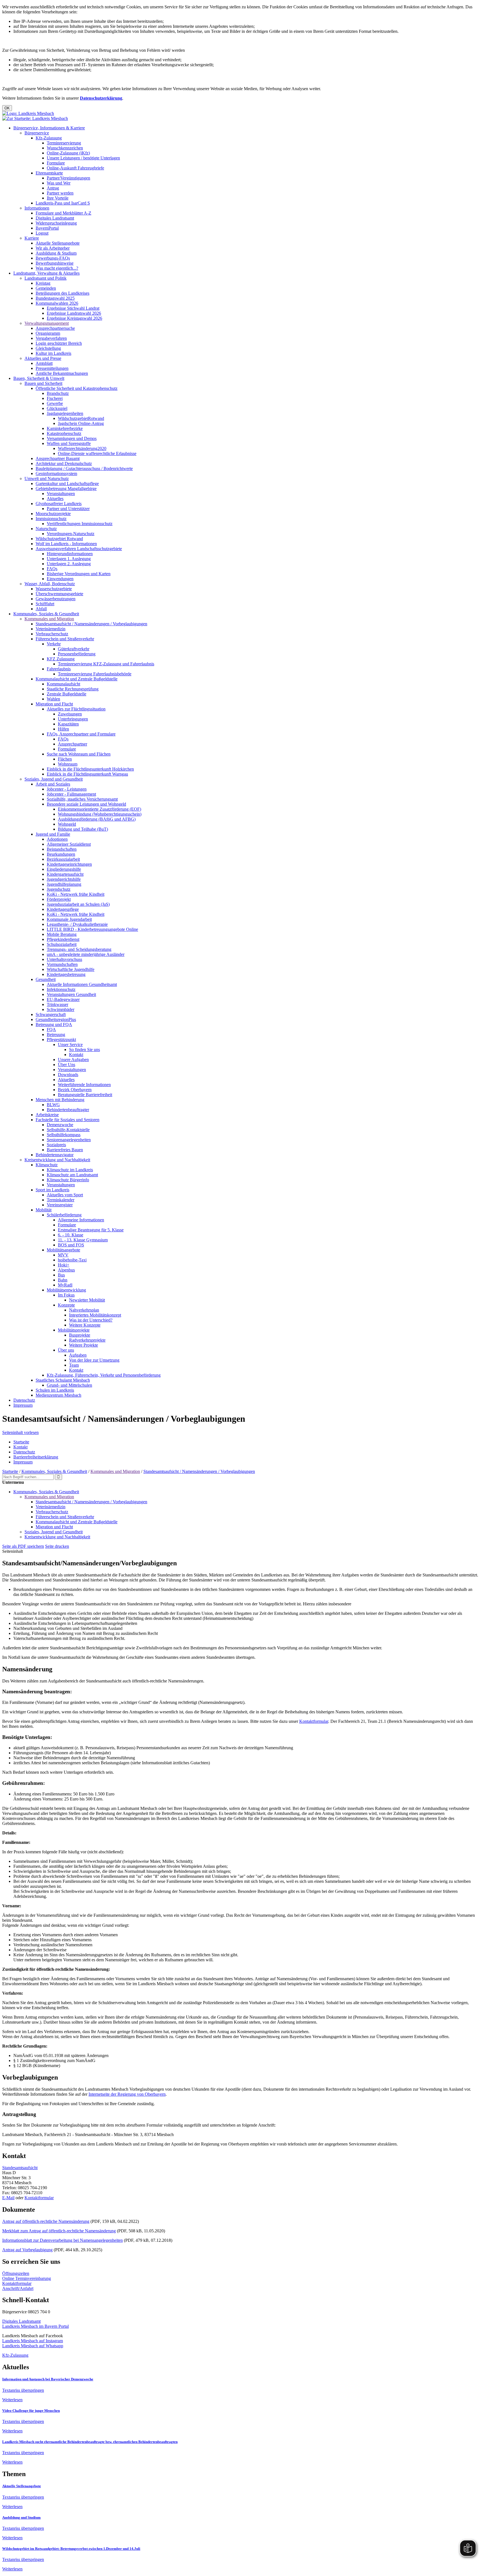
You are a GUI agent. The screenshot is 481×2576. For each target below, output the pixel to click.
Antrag (53, 188)
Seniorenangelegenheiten (69, 1140)
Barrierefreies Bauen (65, 1150)
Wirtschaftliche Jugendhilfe (71, 969)
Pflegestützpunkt (61, 1039)
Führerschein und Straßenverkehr (65, 639)
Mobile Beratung (62, 934)
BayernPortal (47, 228)
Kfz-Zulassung (49, 138)
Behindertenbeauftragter (68, 1110)
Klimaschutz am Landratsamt (72, 1175)
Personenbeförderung (77, 654)
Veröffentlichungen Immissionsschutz (80, 524)
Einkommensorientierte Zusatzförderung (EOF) (100, 809)
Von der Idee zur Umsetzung (94, 1360)
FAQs (52, 569)
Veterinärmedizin (51, 629)
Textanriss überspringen (23, 2390)
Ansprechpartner (73, 744)
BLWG (53, 1105)
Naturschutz (46, 529)
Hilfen (63, 729)
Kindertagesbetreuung (66, 974)
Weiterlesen (12, 2400)
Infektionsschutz (61, 989)
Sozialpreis (56, 1145)
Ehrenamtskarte (49, 173)
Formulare (56, 163)
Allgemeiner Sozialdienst (69, 844)
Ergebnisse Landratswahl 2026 (74, 313)
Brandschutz (58, 393)
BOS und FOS (71, 1245)
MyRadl (65, 1285)
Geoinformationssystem (56, 473)
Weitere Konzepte (85, 1325)
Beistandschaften (62, 849)
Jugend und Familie (53, 834)
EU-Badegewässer (63, 999)
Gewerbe (55, 403)
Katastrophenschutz (64, 433)
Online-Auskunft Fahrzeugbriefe (75, 168)
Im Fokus (66, 1295)
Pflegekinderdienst (63, 939)
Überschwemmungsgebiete (59, 594)
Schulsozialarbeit (62, 944)
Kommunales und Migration (49, 619)
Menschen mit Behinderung (60, 1100)
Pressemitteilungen (52, 368)
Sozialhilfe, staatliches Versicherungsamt (82, 799)
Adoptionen (57, 839)
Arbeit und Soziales (53, 784)
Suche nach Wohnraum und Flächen (79, 754)
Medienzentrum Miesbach (58, 1395)
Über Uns (67, 1065)
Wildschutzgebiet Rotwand (59, 539)
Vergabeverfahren (51, 338)
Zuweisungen (70, 714)
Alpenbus (66, 1270)
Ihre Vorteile (58, 198)
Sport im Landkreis (52, 1190)
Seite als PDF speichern (23, 1546)
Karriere (32, 238)
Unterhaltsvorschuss (64, 959)
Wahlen (53, 699)
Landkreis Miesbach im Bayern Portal (35, 2326)
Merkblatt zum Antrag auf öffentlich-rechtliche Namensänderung (59, 2231)
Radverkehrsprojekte (87, 1340)
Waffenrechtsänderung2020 (82, 448)
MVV (63, 1255)
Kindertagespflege (63, 909)
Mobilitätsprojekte (74, 1330)
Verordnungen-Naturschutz (71, 534)
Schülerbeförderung (64, 1215)
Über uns (66, 1350)
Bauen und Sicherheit (43, 383)
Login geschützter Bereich (59, 343)
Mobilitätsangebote (63, 1250)
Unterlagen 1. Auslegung (69, 559)
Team (74, 1365)
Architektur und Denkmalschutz (64, 463)
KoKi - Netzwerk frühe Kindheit (76, 894)
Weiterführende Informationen (84, 1085)
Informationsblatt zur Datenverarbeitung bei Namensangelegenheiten (62, 2240)
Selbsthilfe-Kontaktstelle (68, 1130)
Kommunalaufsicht (63, 684)
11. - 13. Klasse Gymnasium (83, 1240)
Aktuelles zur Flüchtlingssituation (76, 709)
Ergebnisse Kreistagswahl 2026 (74, 318)
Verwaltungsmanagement (47, 323)
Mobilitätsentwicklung (66, 1290)
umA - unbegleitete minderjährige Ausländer (86, 954)
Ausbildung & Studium (56, 253)
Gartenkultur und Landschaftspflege (67, 484)
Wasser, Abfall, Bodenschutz (50, 584)
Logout (42, 233)
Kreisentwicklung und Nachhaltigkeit (57, 1160)
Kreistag (43, 283)
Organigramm (48, 333)
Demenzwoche (60, 1125)
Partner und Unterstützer (68, 509)
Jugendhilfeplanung (64, 884)
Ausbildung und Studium (21, 2517)
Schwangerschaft (51, 1014)
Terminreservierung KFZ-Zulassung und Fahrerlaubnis (106, 664)
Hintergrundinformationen (70, 554)
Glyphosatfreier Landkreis (59, 504)
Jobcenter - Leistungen (67, 789)
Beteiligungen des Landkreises (62, 293)
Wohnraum (68, 764)
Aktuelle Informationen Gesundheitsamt (82, 984)
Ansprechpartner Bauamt (58, 458)
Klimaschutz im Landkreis (70, 1170)
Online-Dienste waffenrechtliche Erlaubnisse (97, 453)
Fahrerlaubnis (59, 669)
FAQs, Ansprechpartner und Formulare (81, 734)
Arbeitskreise (47, 1115)
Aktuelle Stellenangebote (58, 243)
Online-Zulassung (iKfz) (68, 153)
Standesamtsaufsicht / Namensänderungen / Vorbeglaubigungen (91, 624)
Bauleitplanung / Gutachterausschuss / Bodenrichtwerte (84, 468)
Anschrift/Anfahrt (18, 2288)
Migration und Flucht (54, 704)
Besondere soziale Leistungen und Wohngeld (86, 804)
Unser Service (70, 1045)
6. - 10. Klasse (71, 1235)
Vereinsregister (60, 1205)
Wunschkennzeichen (65, 148)
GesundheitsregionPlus (56, 1019)
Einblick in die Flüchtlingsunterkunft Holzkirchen (90, 769)
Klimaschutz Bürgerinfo (68, 1180)
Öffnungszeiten (16, 2273)
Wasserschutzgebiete (54, 589)
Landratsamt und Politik (46, 278)
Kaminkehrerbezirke (65, 428)
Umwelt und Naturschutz (47, 478)
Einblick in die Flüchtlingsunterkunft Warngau (87, 774)
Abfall (41, 609)
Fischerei (55, 398)
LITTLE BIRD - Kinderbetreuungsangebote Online (92, 929)
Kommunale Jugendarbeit (69, 919)
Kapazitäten (68, 724)
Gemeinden (46, 288)
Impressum (23, 1405)
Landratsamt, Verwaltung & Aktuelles (46, 273)
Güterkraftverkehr (74, 649)
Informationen (37, 208)
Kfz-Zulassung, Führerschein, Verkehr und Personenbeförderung (104, 1375)
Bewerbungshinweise (55, 263)
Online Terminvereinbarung (27, 2278)
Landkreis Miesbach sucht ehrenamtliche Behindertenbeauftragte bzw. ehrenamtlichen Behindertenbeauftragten (90, 2442)
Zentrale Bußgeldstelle (67, 694)
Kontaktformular (314, 1721)
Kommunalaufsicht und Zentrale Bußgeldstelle (77, 679)
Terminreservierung (64, 143)
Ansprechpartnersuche (55, 328)
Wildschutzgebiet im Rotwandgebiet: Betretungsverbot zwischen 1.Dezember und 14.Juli (71, 2549)
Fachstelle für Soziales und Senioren (68, 1120)
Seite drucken (57, 1546)
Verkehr (54, 644)
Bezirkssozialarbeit (63, 859)
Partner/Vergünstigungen (68, 178)
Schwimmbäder (61, 1009)
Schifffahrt (45, 604)
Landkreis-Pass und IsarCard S (63, 203)
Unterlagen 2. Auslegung (69, 564)
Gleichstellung (48, 348)
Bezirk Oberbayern (75, 1090)
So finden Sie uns (84, 1050)
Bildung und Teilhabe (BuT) (83, 829)
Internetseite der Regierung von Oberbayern (127, 2094)
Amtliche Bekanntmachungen (62, 373)
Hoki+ (64, 1265)
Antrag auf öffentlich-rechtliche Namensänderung (46, 2221)
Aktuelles (55, 499)
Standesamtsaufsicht (20, 2168)
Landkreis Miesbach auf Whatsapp (33, 2346)
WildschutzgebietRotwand (81, 418)
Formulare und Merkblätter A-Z (63, 213)
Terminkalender (61, 1200)
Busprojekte (80, 1335)
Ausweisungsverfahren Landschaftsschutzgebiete (79, 549)
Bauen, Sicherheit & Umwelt (39, 378)
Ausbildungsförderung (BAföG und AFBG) (97, 819)
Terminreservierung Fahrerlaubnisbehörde (95, 674)
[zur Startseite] (28, 113)
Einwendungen (60, 579)
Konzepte (66, 1305)
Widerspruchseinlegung (56, 223)
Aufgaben (78, 1355)
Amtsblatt (44, 363)
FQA (51, 1029)
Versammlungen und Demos (72, 438)
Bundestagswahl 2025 (55, 298)
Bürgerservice (37, 133)
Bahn (63, 1280)
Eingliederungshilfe (64, 869)
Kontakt (76, 1055)
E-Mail (8, 2198)
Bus (61, 1275)
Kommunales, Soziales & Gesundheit (46, 614)
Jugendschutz (59, 889)
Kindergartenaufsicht (65, 874)
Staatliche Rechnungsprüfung (73, 689)
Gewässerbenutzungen (56, 599)
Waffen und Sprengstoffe (69, 443)
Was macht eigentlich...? (57, 268)
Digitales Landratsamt (55, 218)
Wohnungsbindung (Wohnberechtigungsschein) (100, 814)
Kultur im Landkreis (53, 353)
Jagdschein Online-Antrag (81, 423)
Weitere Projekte (84, 1345)
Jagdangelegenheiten (65, 413)
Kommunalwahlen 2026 (57, 303)
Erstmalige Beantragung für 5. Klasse (91, 1230)
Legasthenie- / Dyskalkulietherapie (77, 924)
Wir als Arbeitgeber (53, 248)
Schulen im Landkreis (55, 1390)
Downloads (68, 1075)
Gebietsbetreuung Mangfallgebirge (66, 489)
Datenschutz (24, 1400)
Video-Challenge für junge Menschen (31, 2411)
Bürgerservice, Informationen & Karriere (49, 128)
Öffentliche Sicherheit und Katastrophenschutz (77, 388)
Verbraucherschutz (52, 634)
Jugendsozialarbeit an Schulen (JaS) (78, 904)
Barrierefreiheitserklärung (36, 1457)
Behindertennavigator (55, 1155)
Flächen (65, 759)
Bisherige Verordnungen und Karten (79, 574)
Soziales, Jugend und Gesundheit (54, 779)
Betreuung (56, 1034)
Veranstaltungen (61, 494)
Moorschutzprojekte (53, 514)
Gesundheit (46, 979)
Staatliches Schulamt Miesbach (63, 1380)
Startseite (21, 1442)
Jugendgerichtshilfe (64, 879)
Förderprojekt (59, 899)
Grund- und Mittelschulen (69, 1385)
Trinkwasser (57, 1004)
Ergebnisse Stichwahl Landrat (73, 308)
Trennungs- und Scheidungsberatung (79, 949)
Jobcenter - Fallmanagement (71, 794)
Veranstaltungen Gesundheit (71, 994)
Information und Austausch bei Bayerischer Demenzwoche (48, 2379)
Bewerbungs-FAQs (53, 258)
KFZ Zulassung (61, 659)
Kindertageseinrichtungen (69, 864)
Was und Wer (59, 183)
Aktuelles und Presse (43, 358)
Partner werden (60, 193)
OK (7, 108)
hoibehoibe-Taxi (72, 1260)
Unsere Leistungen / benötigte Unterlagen (83, 158)
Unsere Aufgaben (73, 1060)
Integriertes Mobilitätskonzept (95, 1315)
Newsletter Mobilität (87, 1300)
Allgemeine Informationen (81, 1220)
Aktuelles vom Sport (65, 1195)
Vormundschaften (62, 964)
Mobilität (44, 1210)
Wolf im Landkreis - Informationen (66, 544)
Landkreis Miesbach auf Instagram (33, 2341)
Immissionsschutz (51, 519)
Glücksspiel (57, 408)
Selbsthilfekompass (64, 1135)
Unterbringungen (73, 719)
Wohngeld (67, 824)
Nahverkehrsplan (84, 1310)
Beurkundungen (61, 854)
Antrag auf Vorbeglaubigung (27, 2250)
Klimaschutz (47, 1165)
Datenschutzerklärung (101, 98)
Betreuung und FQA (54, 1024)
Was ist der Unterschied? (91, 1320)
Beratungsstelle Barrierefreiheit (85, 1095)
